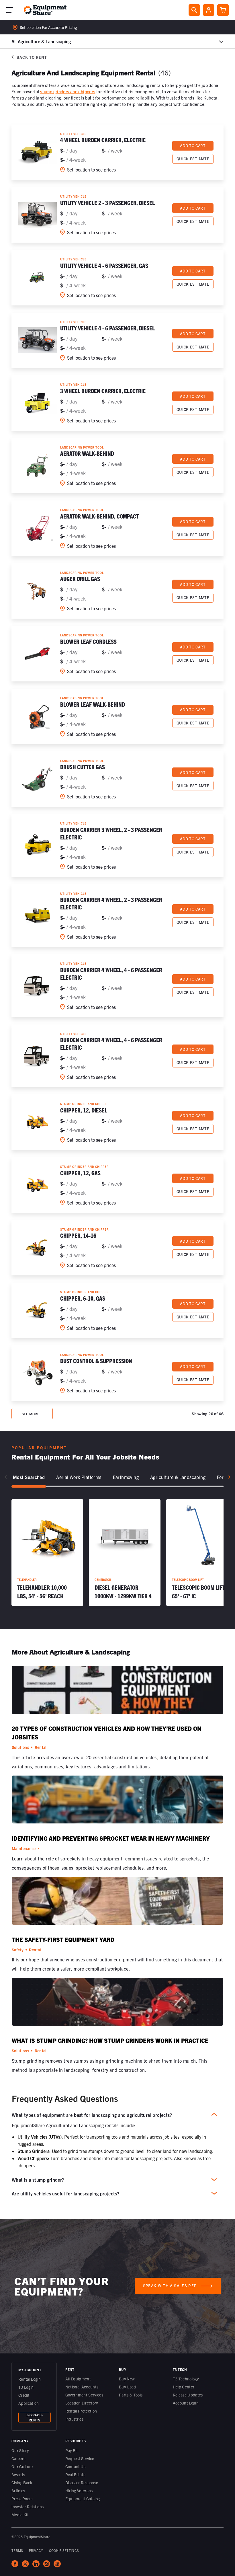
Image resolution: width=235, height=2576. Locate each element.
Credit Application (29, 2399)
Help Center (184, 2387)
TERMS (17, 2550)
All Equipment (78, 2379)
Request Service (80, 2458)
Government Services (84, 2395)
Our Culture (22, 2466)
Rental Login (30, 2379)
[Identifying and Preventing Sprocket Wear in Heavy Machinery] (117, 1802)
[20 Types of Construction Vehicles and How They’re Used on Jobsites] (117, 1692)
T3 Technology (186, 2379)
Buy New (127, 2379)
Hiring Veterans (79, 2491)
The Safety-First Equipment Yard (63, 1939)
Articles (18, 2491)
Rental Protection (81, 2411)
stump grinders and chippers (68, 91)
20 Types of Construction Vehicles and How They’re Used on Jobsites (107, 1733)
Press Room (22, 2499)
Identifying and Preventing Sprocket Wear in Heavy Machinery (111, 1838)
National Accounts (82, 2387)
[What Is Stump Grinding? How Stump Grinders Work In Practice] (117, 2004)
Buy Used (128, 2387)
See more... (32, 1414)
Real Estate (76, 2474)
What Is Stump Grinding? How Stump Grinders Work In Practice (110, 2040)
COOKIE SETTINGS (64, 2550)
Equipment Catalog (83, 2499)
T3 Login (26, 2387)
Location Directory (82, 2403)
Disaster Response (82, 2483)
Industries (75, 2419)
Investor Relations (28, 2507)
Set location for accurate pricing (48, 27)
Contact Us (76, 2466)
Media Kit (20, 2515)
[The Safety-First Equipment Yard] (117, 1903)
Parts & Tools (131, 2395)
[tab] (29, 1477)
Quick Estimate (193, 159)
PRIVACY (36, 2550)
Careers (18, 2458)
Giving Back (22, 2483)
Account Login (186, 2403)
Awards (18, 2474)
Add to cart (193, 146)
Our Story (20, 2450)
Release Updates (188, 2395)
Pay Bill (72, 2450)
